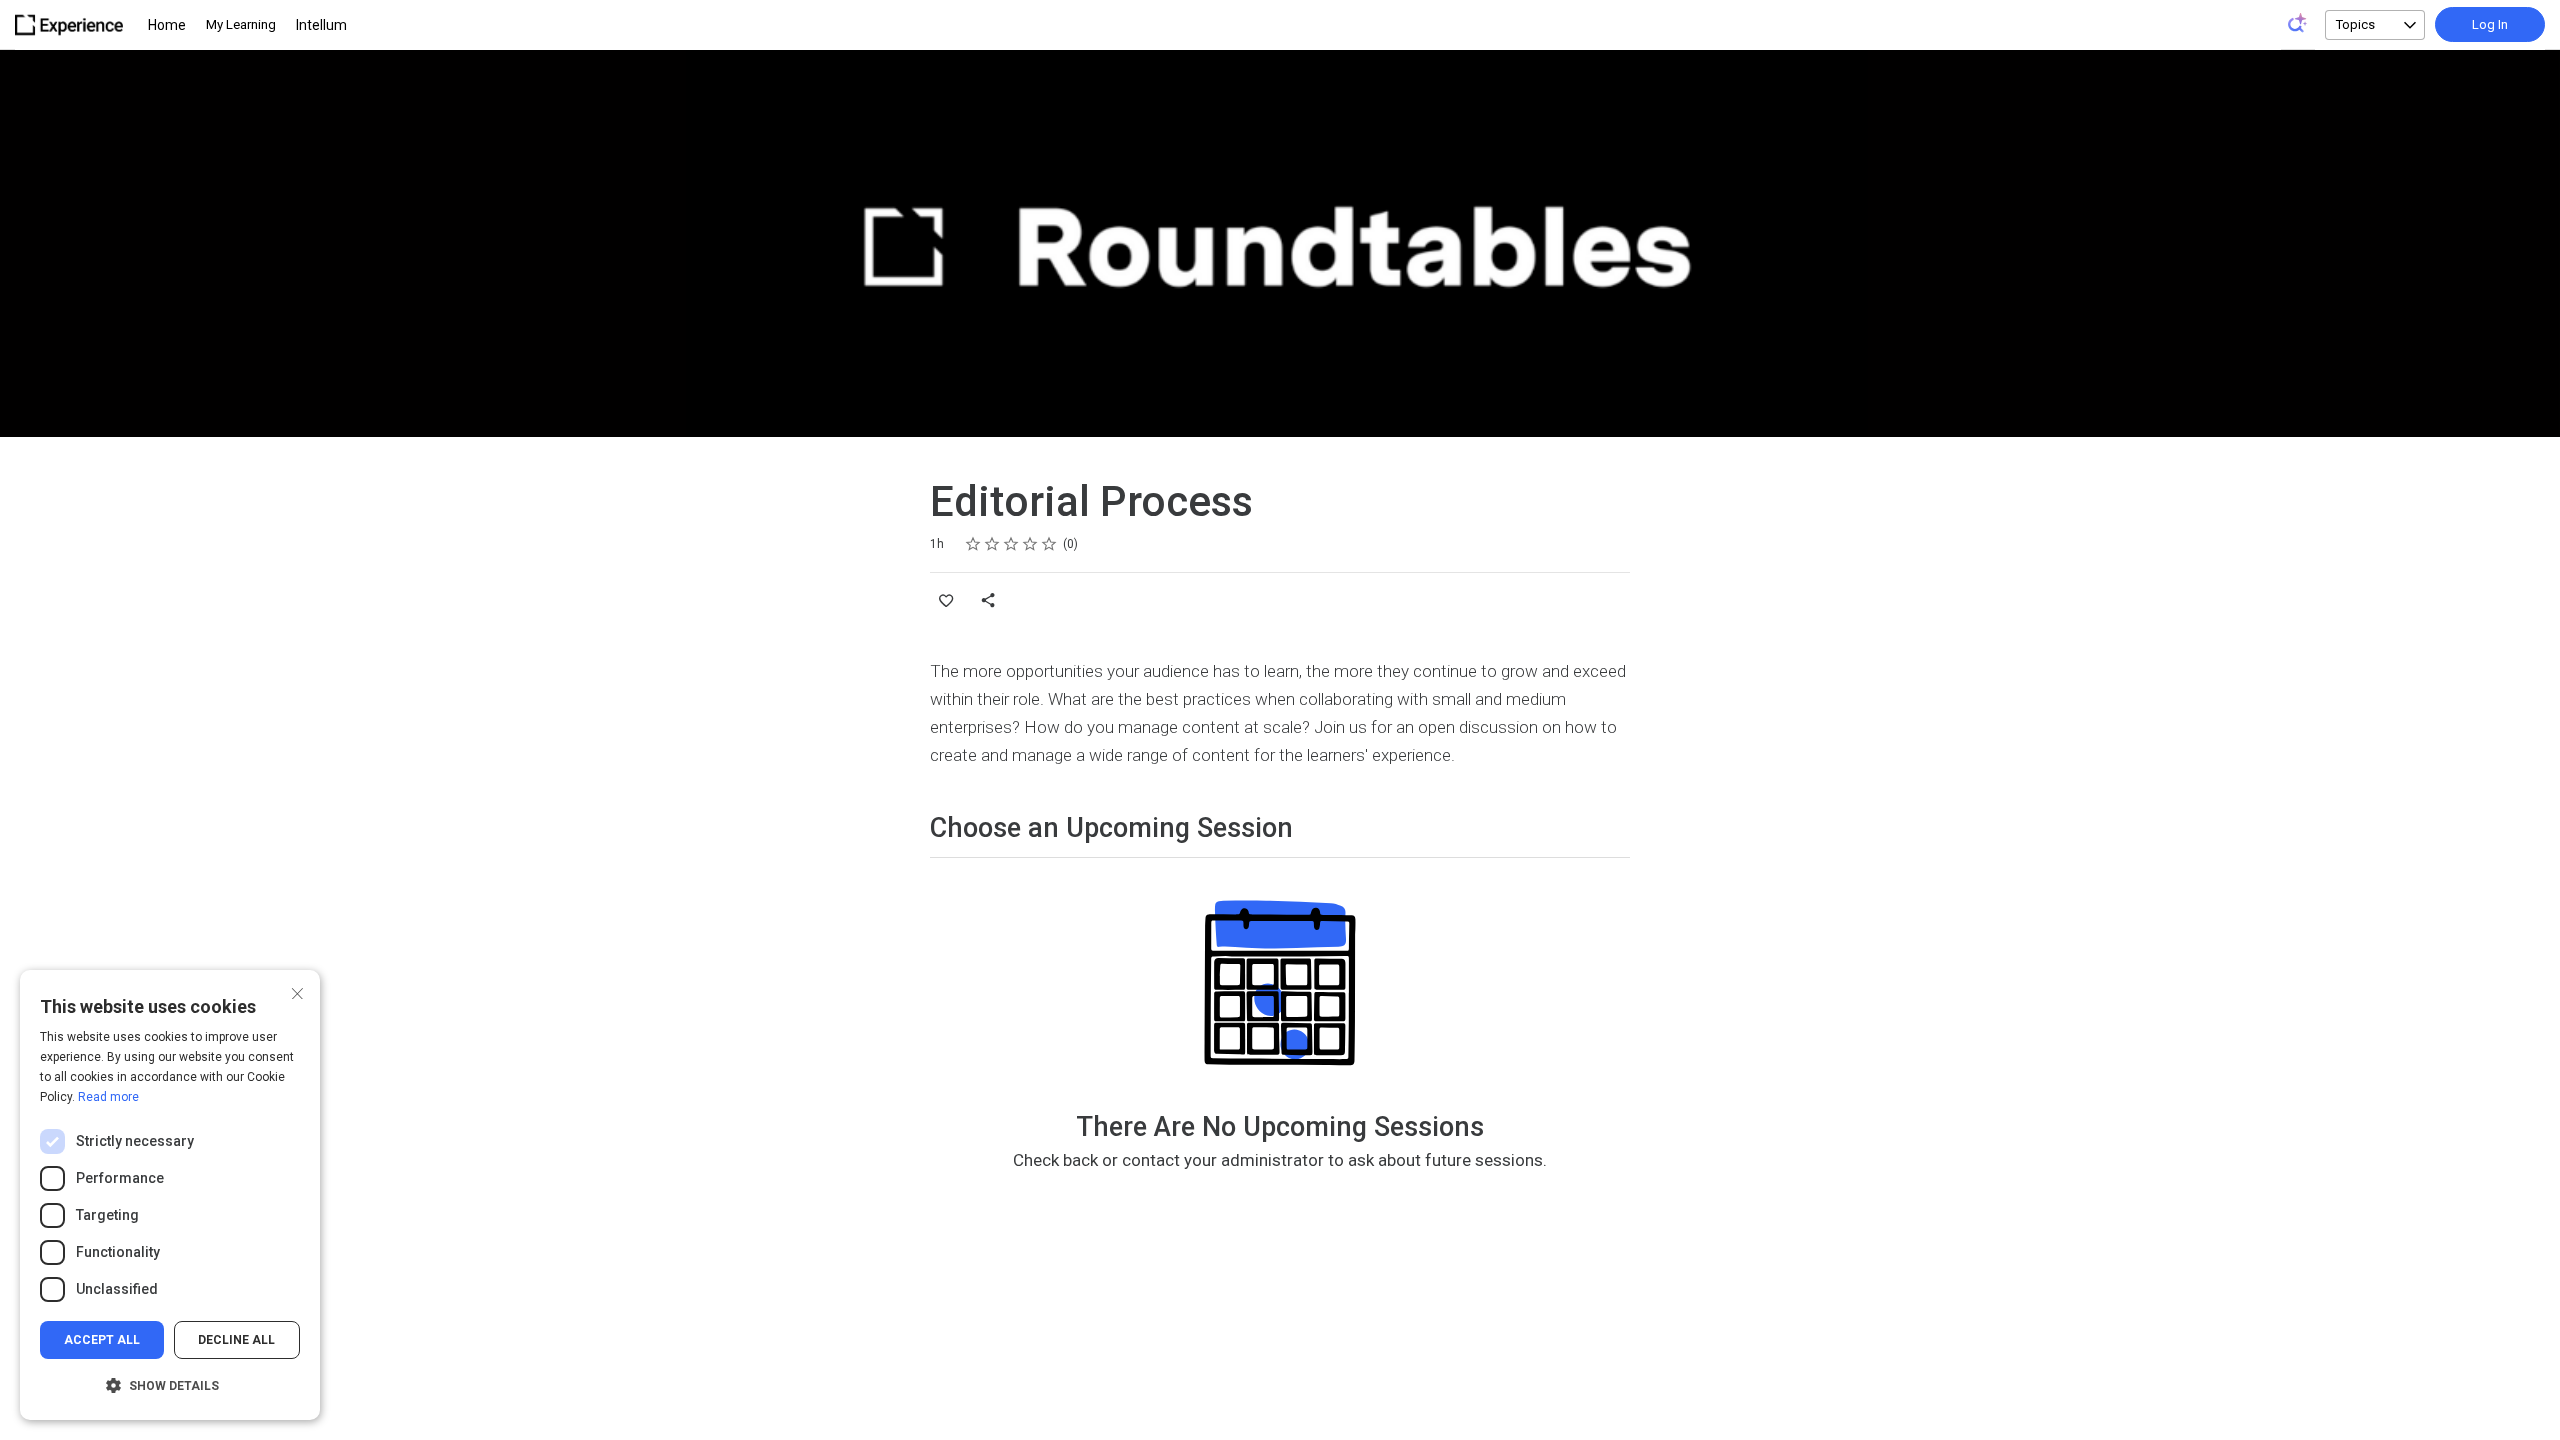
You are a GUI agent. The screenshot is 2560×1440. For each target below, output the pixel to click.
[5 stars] (1049, 544)
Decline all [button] (236, 1340)
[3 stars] (1011, 544)
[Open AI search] (2298, 23)
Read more (108, 1097)
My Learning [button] (241, 24)
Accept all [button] (102, 1340)
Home (167, 25)
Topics (2355, 24)
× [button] (297, 991)
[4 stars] (1030, 544)
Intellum (321, 25)
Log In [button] (2490, 24)
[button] (170, 1386)
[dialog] (170, 1195)
